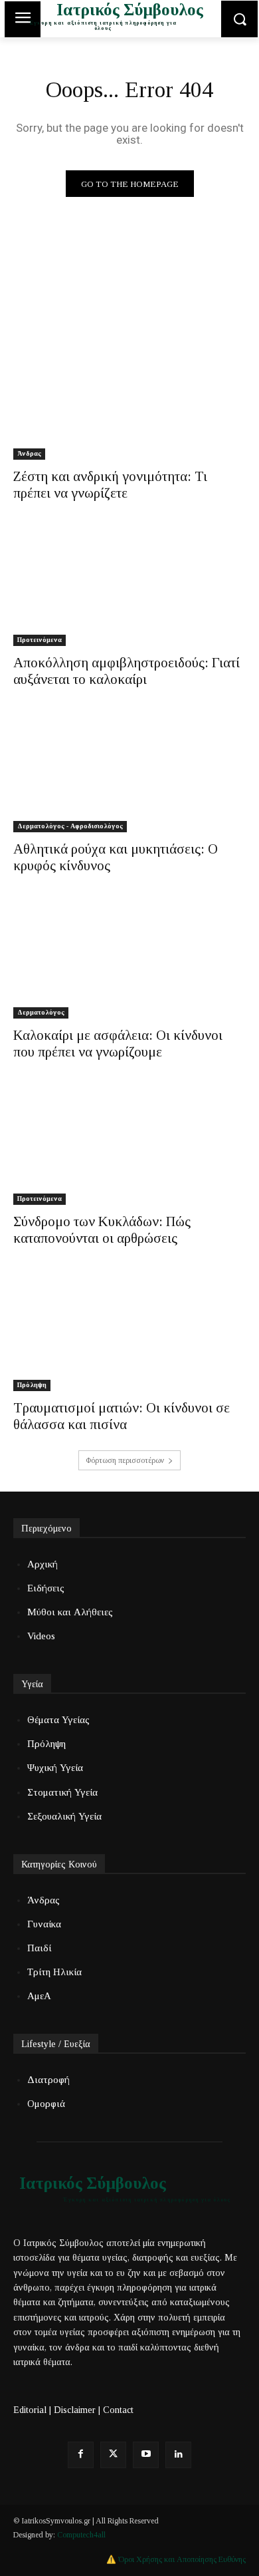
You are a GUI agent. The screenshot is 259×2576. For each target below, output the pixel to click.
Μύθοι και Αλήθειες (70, 1612)
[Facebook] (81, 2455)
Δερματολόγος (41, 1012)
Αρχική (43, 1564)
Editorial (30, 2410)
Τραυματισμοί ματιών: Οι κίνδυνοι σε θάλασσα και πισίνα (122, 1416)
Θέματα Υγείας (58, 1720)
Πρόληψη (32, 1385)
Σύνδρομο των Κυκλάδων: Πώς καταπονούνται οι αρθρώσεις (102, 1230)
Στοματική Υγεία (62, 1792)
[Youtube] (146, 2455)
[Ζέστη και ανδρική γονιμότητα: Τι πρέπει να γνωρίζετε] (129, 402)
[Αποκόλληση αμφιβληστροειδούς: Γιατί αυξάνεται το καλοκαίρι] (129, 588)
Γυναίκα (44, 1924)
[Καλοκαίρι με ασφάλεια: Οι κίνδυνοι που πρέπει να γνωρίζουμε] (129, 960)
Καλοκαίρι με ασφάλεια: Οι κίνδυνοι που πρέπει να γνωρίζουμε (118, 1044)
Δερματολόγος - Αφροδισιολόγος (70, 826)
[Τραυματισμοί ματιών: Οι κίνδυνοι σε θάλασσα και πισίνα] (129, 1333)
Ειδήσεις (46, 1588)
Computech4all (81, 2535)
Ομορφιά (46, 2104)
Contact (118, 2410)
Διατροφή (48, 2080)
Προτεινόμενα (40, 640)
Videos (41, 1636)
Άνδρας (29, 453)
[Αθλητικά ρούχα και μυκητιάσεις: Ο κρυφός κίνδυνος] (129, 774)
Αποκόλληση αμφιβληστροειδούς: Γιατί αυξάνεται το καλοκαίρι (127, 671)
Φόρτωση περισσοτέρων (125, 1460)
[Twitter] (113, 2455)
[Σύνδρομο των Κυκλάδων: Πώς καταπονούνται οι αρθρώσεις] (129, 1147)
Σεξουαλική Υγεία (64, 1816)
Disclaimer (75, 2410)
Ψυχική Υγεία (55, 1768)
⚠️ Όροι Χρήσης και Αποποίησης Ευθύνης (176, 2559)
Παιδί (39, 1948)
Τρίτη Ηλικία (54, 1972)
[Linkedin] (178, 2455)
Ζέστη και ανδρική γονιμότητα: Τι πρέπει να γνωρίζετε (110, 485)
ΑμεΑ (39, 1996)
